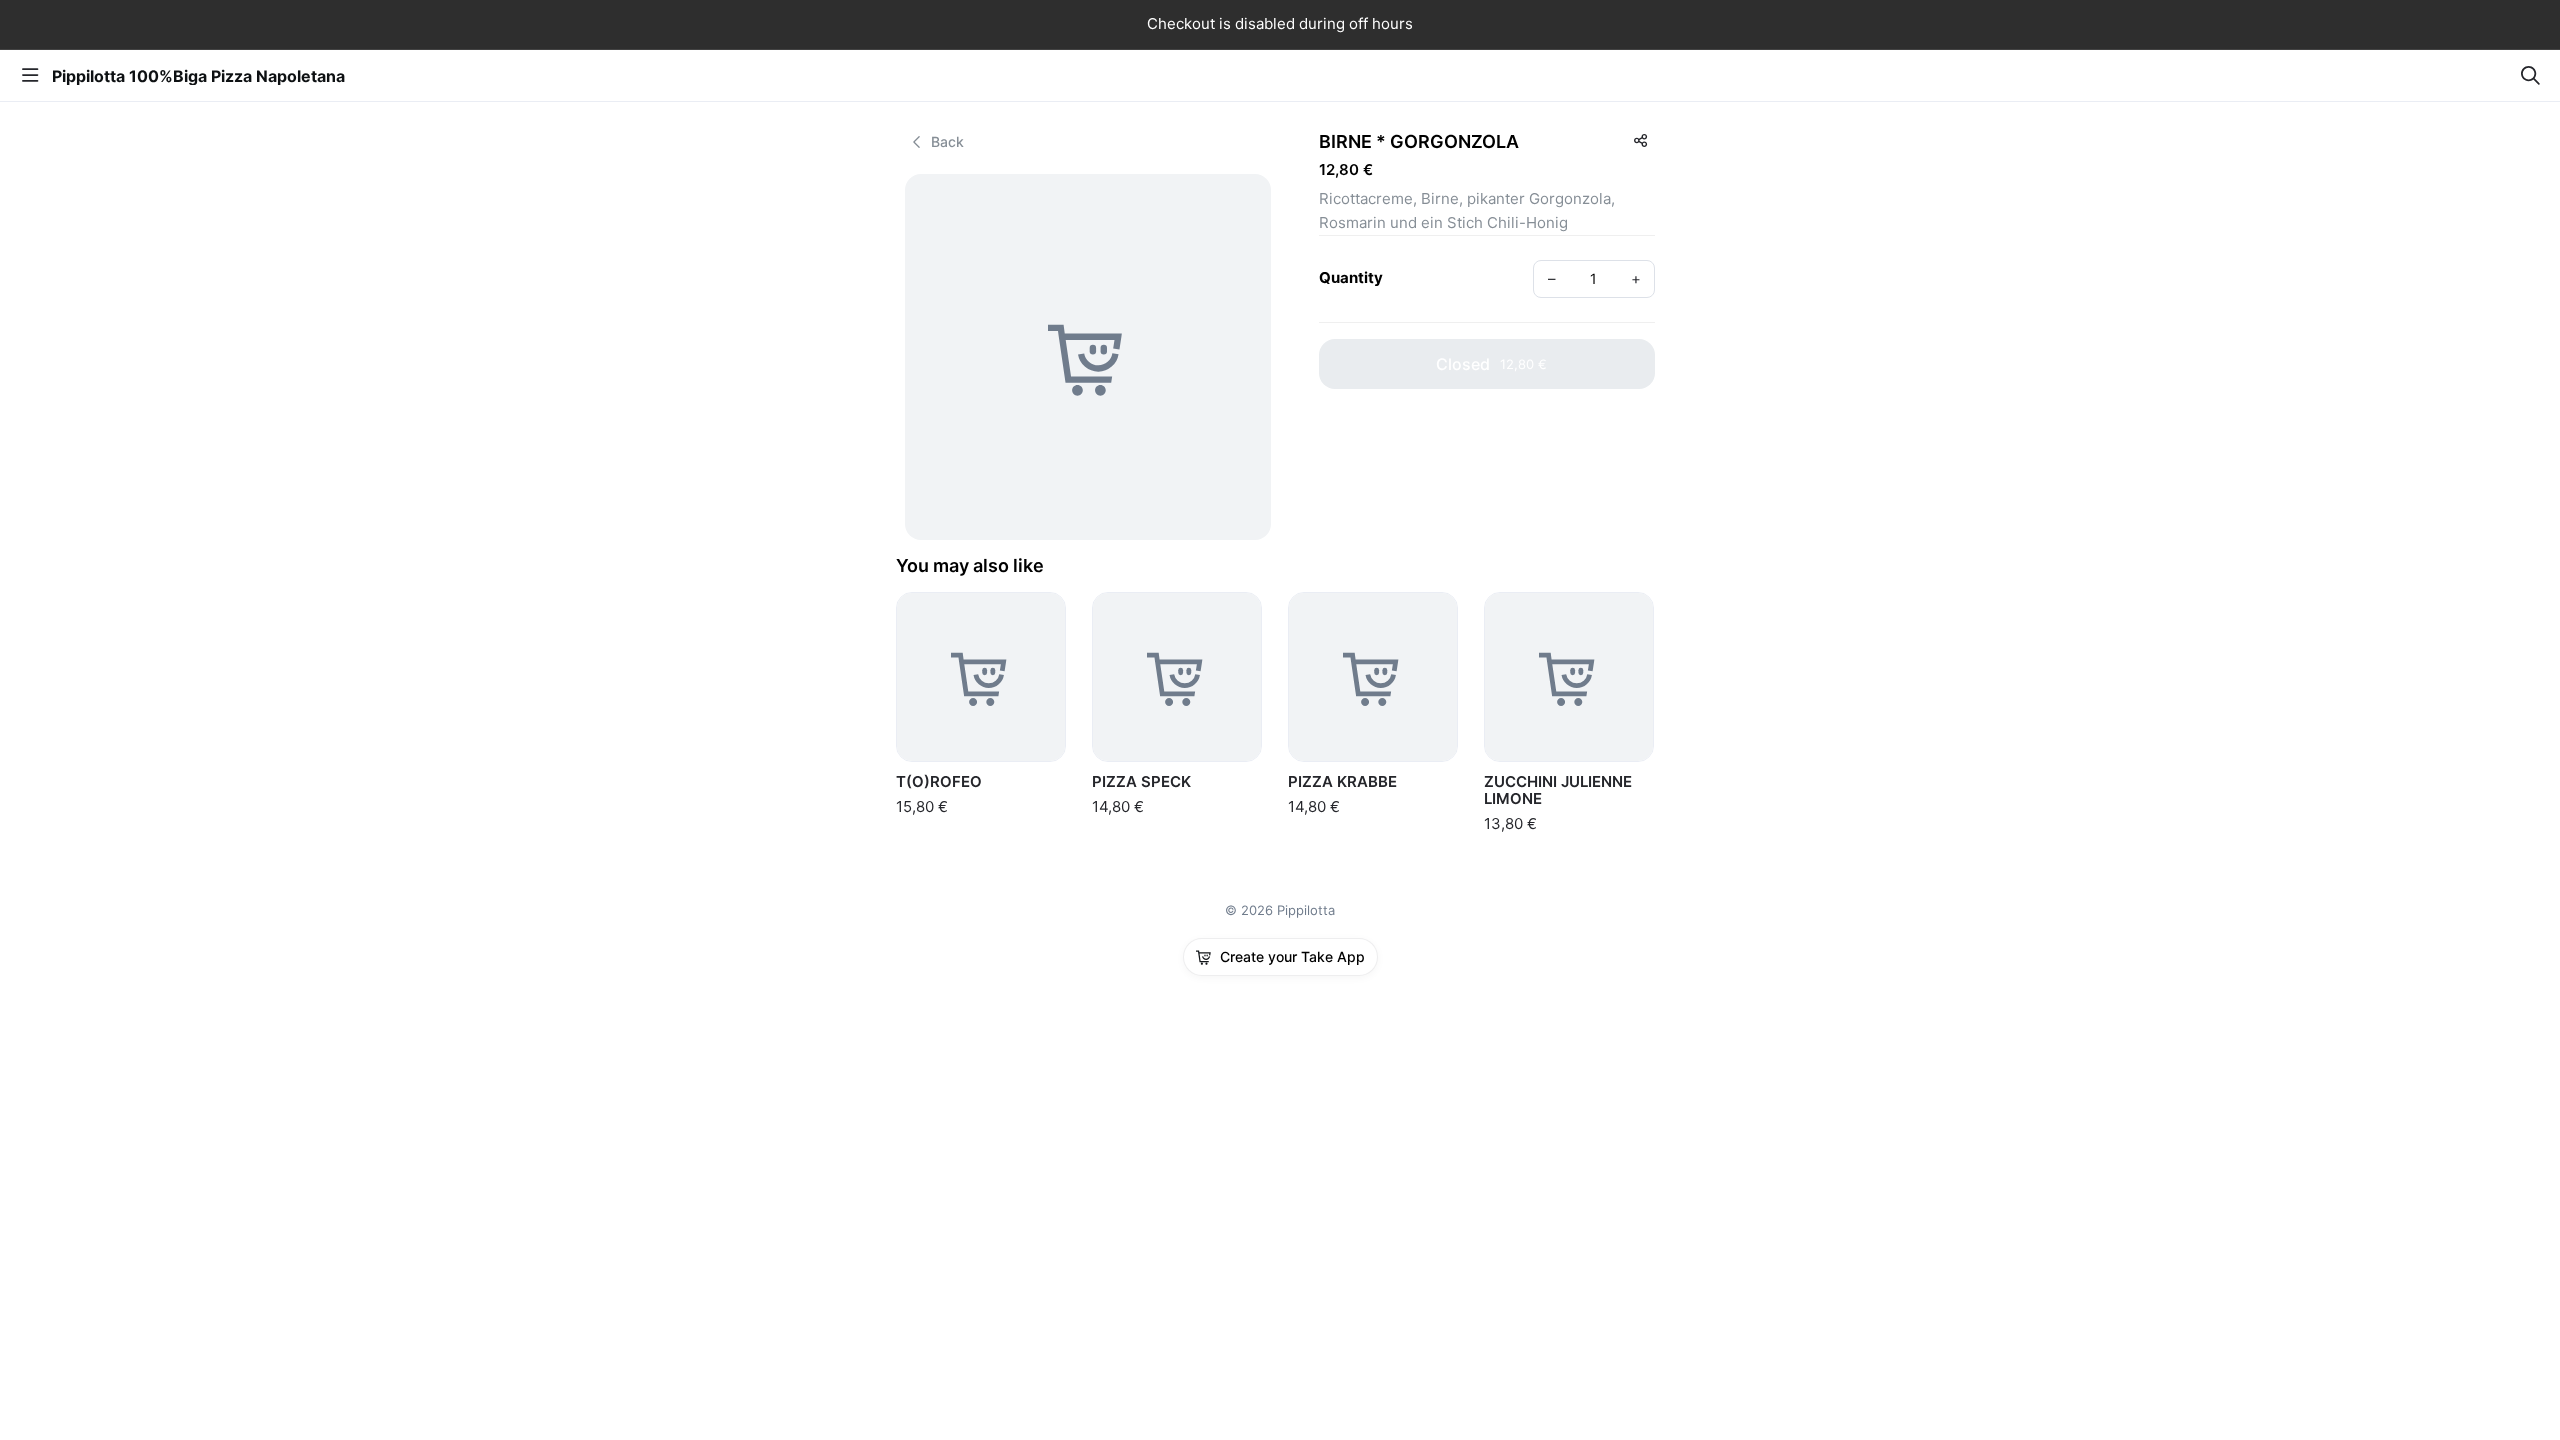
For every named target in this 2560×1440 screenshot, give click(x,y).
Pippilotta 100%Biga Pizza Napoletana (198, 76)
